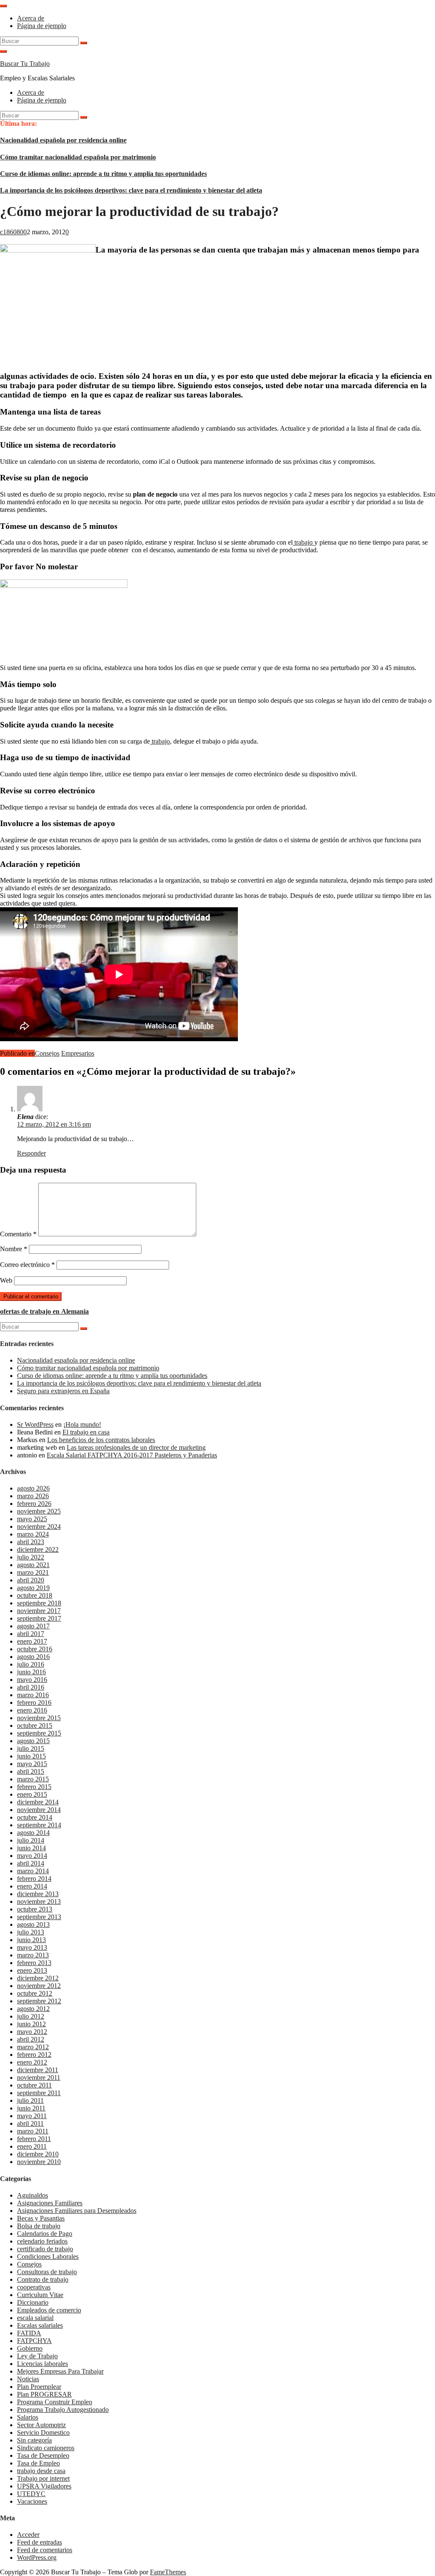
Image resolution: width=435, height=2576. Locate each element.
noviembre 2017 (39, 1611)
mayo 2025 (32, 1519)
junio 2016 (31, 1672)
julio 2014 (31, 1840)
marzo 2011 (33, 2131)
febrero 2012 (34, 2055)
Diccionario (33, 2302)
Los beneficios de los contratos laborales (101, 1440)
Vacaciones (32, 2501)
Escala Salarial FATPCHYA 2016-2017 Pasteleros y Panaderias (132, 1455)
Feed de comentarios (45, 2550)
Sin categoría (34, 2440)
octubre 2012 (35, 1993)
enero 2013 (32, 1970)
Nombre (14, 1249)
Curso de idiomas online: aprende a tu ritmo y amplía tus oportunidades (103, 174)
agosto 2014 (33, 1833)
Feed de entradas (40, 2542)
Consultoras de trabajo (47, 2272)
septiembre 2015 (39, 1733)
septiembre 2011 (39, 2093)
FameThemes (168, 2572)
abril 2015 (31, 1771)
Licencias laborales (42, 2364)
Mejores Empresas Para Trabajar (60, 2371)
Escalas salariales (40, 2325)
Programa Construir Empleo (55, 2402)
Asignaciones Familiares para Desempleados (77, 2211)
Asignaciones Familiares (50, 2203)
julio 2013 (31, 1932)
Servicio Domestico (43, 2433)
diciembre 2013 (38, 1894)
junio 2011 (31, 2108)
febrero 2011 (34, 2139)
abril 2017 (31, 1634)
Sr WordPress (35, 1424)
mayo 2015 (32, 1764)
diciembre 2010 (38, 2154)
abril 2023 (31, 1542)
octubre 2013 (35, 1909)
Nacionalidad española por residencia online (63, 140)
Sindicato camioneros (46, 2448)
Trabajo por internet (43, 2478)
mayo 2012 (32, 2032)
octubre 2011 (34, 2085)
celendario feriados (42, 2241)
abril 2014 (31, 1863)
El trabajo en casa (86, 1432)
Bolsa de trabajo (39, 2226)
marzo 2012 (33, 2047)
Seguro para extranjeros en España (63, 1391)
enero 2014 (32, 1886)
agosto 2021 (33, 1565)
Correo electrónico (27, 1265)
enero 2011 (32, 2146)
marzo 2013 (33, 1955)
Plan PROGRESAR (44, 2394)
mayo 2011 (32, 2116)
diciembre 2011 (38, 2070)
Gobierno (30, 2348)
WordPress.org (37, 2558)
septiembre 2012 (39, 2001)
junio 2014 (31, 1848)
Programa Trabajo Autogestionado (63, 2410)
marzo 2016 (33, 1695)
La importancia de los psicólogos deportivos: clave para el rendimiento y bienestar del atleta (131, 190)
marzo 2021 (33, 1572)
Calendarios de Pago (45, 2234)
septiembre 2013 (39, 1917)
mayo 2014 (32, 1856)
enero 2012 (32, 2062)
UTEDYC (31, 2494)
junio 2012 (31, 2024)
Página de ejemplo (42, 26)
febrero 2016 (34, 1703)
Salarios (28, 2417)
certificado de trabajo (45, 2249)
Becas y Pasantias (41, 2218)
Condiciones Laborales (48, 2256)
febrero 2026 (34, 1504)
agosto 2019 (33, 1588)
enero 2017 (32, 1641)
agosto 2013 (33, 1924)
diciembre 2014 (38, 1802)
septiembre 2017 (39, 1618)
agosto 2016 (33, 1657)
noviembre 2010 (39, 2162)
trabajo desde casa (41, 2471)
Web (6, 1280)
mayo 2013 (32, 1947)
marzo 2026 (33, 1496)
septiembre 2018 (39, 1603)
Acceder (28, 2535)
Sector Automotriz (41, 2425)
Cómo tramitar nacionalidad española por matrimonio (78, 157)
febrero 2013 (34, 1963)
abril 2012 (31, 2039)
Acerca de (31, 18)
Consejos (47, 1053)
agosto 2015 (33, 1741)
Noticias (28, 2379)
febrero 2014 (34, 1879)
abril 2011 (30, 2123)
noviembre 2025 (39, 1511)
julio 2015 (31, 1748)
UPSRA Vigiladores (44, 2486)
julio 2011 (30, 2100)
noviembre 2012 (39, 1986)
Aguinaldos (32, 2195)
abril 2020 (31, 1580)
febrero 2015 (34, 1787)
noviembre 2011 (39, 2078)
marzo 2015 (33, 1779)
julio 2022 (31, 1557)
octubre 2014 (35, 1817)
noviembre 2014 (39, 1810)
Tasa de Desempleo (43, 2455)
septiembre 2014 (39, 1825)
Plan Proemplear (39, 2387)
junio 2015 (31, 1756)
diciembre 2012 (38, 1978)
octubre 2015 (35, 1725)
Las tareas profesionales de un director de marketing (136, 1447)
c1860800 (13, 232)
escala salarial (35, 2318)
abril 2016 (31, 1687)
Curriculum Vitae (40, 2295)
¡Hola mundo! (82, 1424)
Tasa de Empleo (38, 2463)
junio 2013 (31, 1940)
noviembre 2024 (39, 1527)
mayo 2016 (32, 1680)
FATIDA (29, 2333)
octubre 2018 (35, 1595)
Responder (31, 1153)
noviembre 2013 (39, 1901)
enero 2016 (32, 1710)
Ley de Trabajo (37, 2356)
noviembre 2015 (39, 1718)
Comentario (18, 1234)
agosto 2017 (33, 1626)
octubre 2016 (35, 1649)
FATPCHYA (34, 2341)
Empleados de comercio (49, 2310)
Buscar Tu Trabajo (25, 64)
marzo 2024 (33, 1534)
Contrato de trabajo (43, 2279)
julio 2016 (31, 1664)
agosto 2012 (33, 2009)
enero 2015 (32, 1794)
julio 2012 (31, 2016)
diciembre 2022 (38, 1549)
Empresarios (78, 1053)
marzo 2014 (33, 1871)
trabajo (304, 542)
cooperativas (34, 2287)
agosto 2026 (33, 1488)
